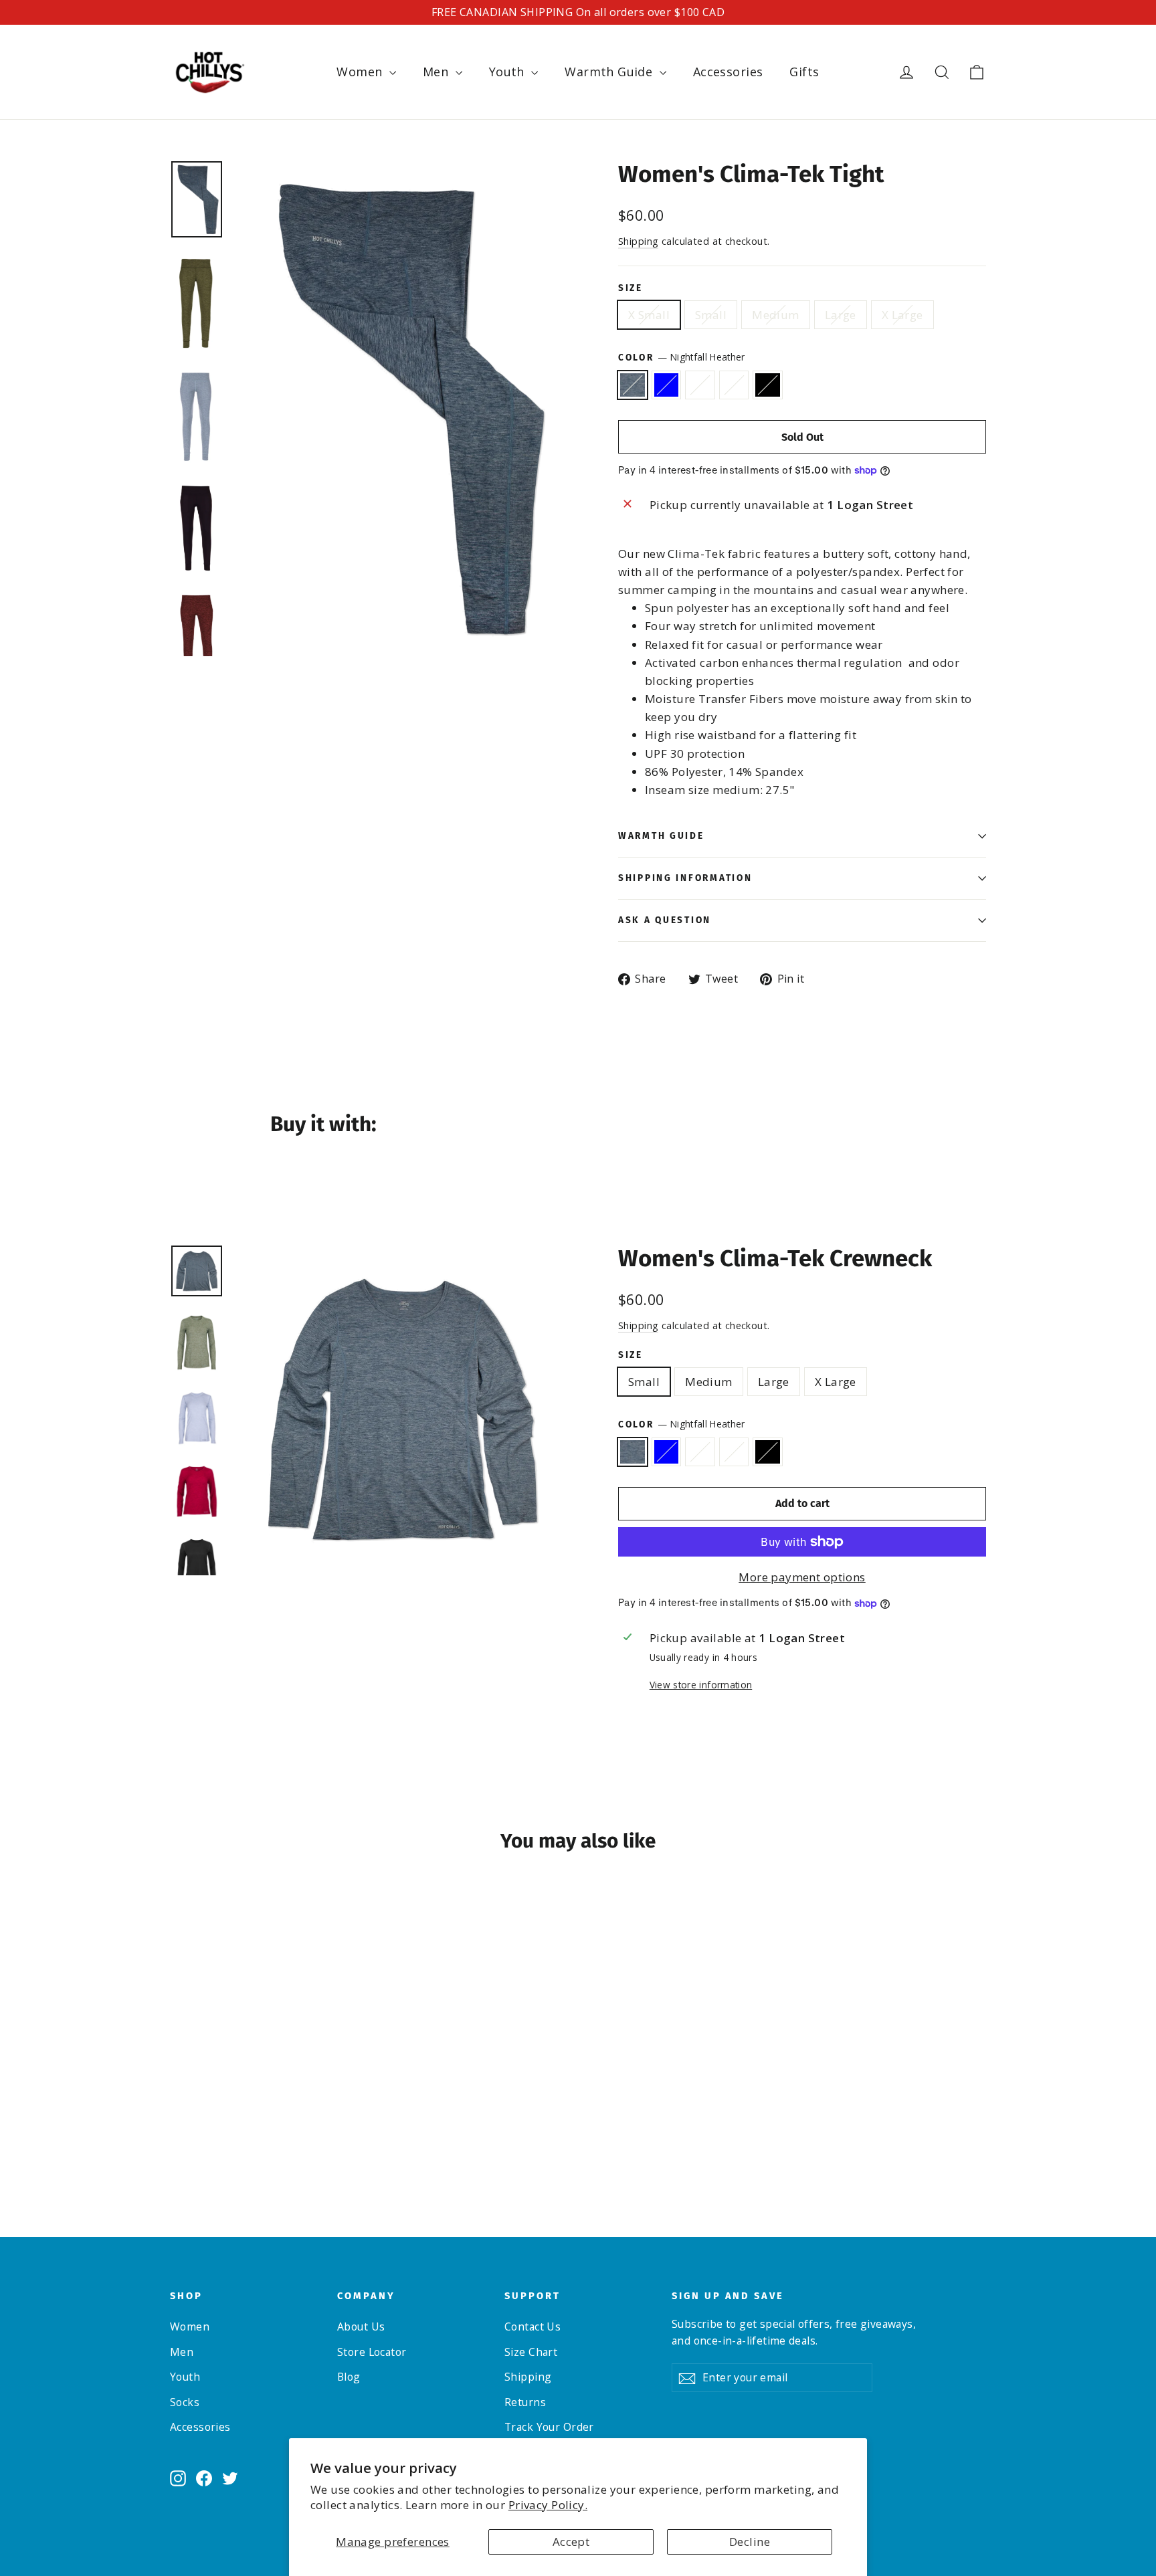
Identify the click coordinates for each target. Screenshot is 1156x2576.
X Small (649, 315)
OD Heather (700, 385)
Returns (525, 2402)
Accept (571, 2542)
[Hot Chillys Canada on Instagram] (178, 2477)
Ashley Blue (667, 385)
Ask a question (665, 920)
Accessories (728, 72)
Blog (349, 2377)
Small (711, 315)
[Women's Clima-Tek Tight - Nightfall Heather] (178, 2135)
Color (682, 357)
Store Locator (372, 2352)
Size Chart (531, 2352)
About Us (361, 2326)
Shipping (638, 241)
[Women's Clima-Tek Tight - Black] (245, 2135)
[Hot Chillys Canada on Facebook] (204, 2477)
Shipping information (685, 878)
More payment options (802, 1577)
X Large (902, 315)
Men (438, 72)
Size (631, 288)
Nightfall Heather (633, 385)
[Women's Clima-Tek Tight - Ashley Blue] (195, 2135)
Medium (776, 315)
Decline (750, 2542)
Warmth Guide (610, 72)
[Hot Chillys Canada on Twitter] (230, 2477)
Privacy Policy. (548, 2505)
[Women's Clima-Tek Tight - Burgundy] (228, 2135)
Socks (185, 2402)
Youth (509, 72)
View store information (701, 1685)
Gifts (804, 72)
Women (361, 72)
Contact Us (533, 2326)
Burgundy (734, 385)
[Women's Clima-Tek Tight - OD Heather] (212, 2135)
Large (841, 315)
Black (768, 385)
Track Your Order (549, 2427)
